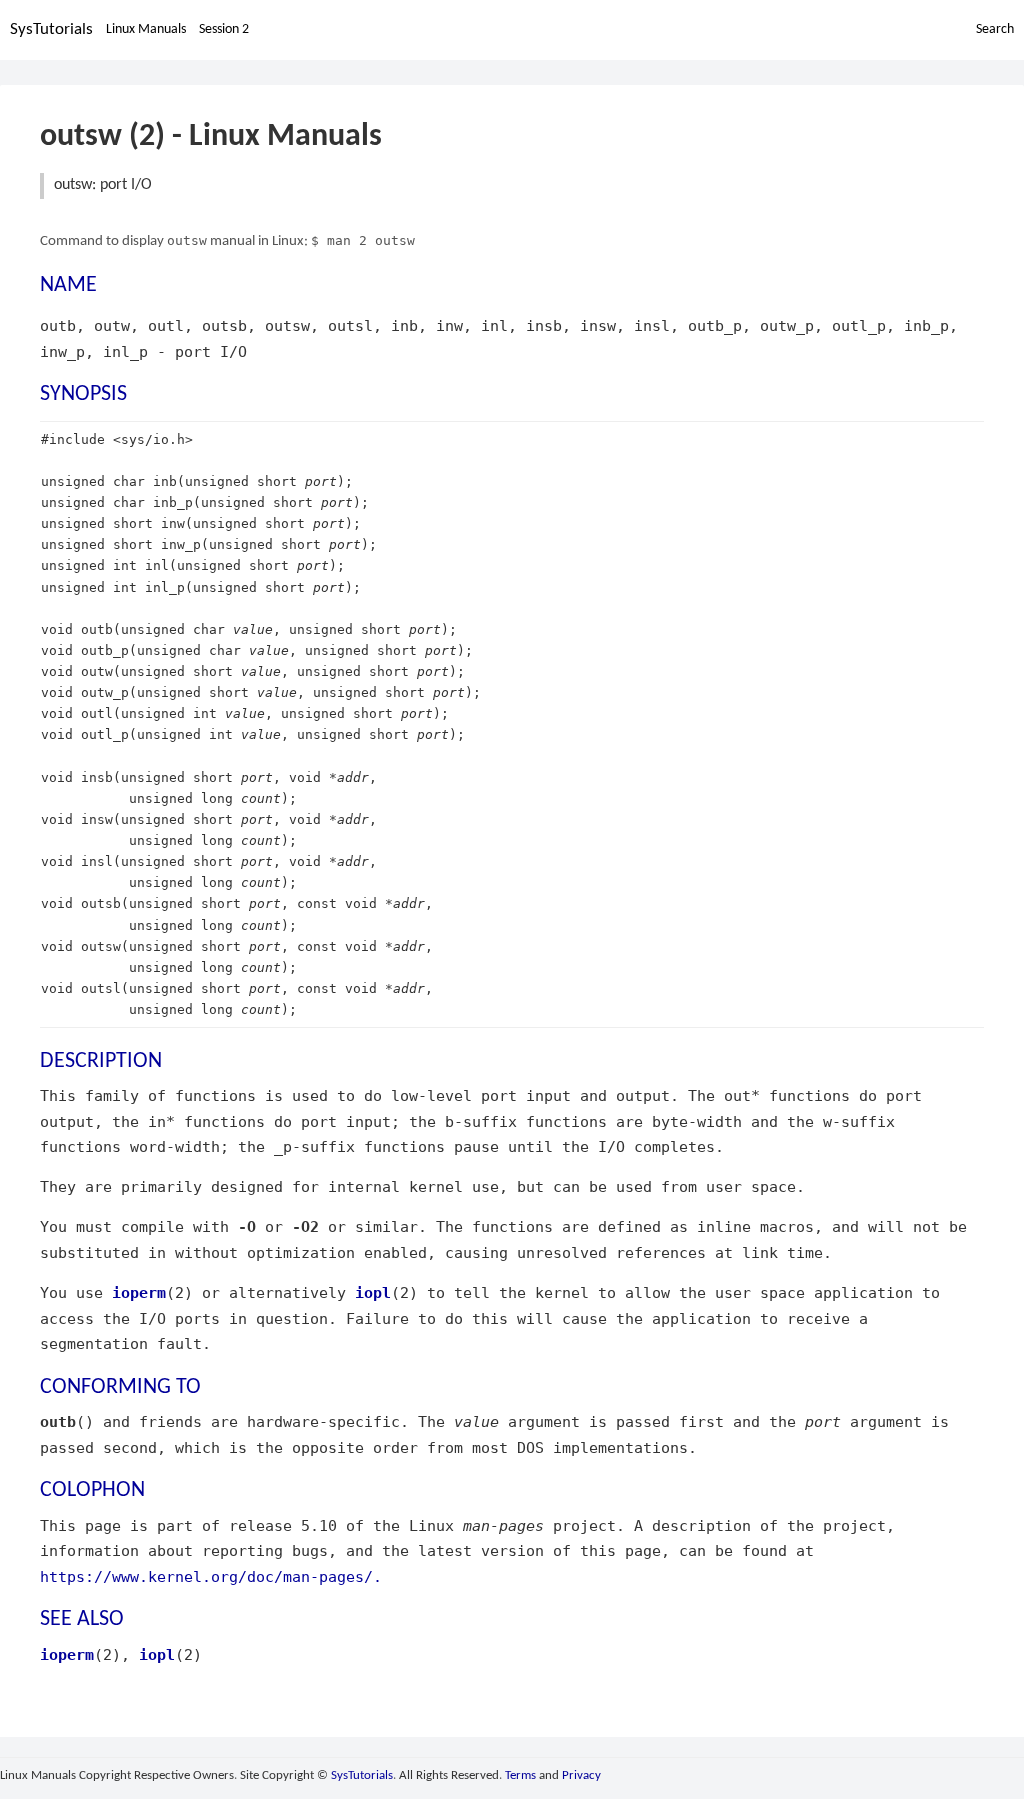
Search (995, 29)
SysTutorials (51, 29)
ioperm (139, 1292)
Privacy (581, 1775)
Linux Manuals (146, 29)
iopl (373, 1292)
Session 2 (224, 29)
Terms (520, 1775)
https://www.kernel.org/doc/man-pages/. (211, 1576)
